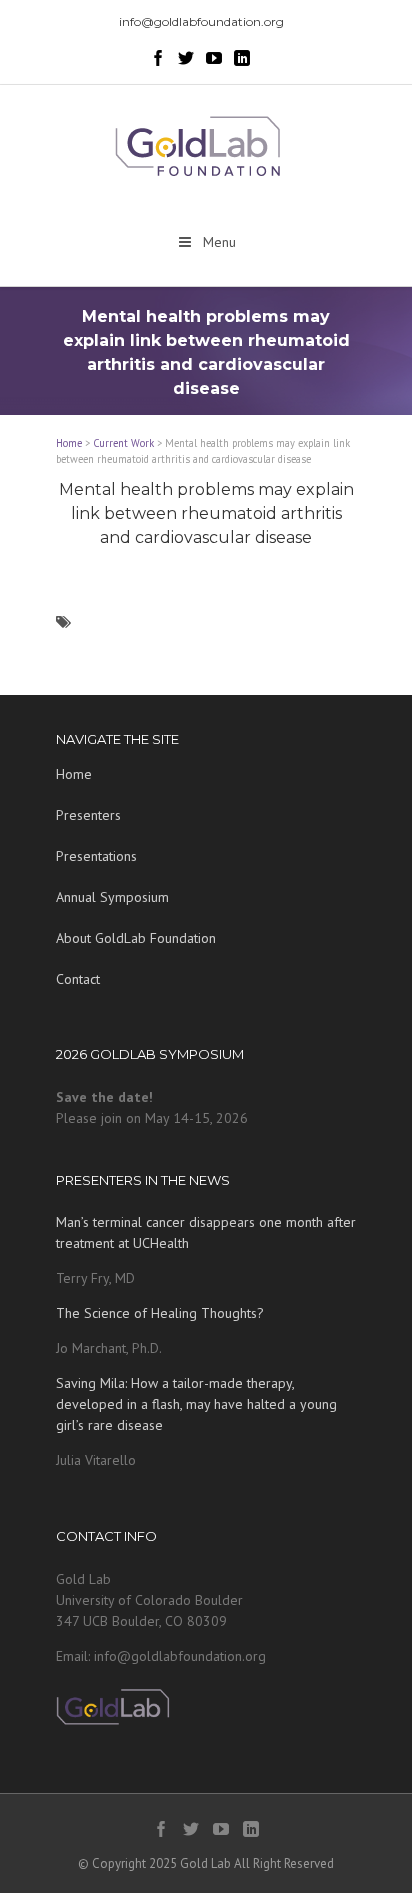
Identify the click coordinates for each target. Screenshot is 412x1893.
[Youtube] (214, 58)
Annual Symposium (112, 897)
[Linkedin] (242, 58)
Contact (78, 979)
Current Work (123, 443)
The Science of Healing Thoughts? (160, 1313)
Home (69, 443)
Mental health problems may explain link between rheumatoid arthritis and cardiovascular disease (206, 513)
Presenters (88, 815)
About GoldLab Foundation (136, 938)
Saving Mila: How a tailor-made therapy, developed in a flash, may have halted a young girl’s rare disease (196, 1404)
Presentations (96, 856)
